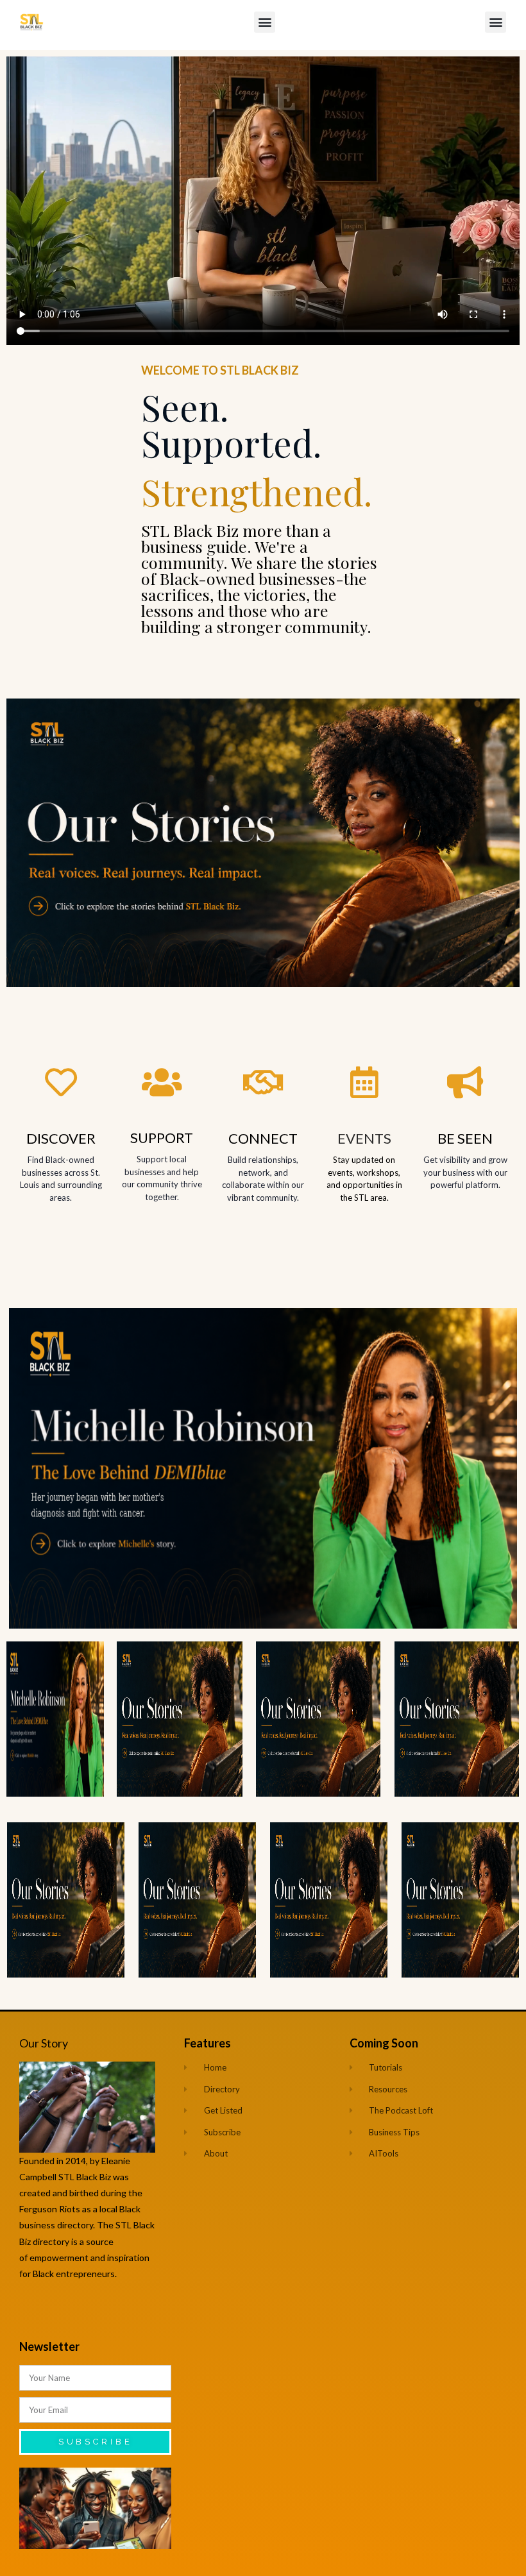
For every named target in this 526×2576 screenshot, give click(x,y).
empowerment (60, 2258)
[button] (265, 22)
